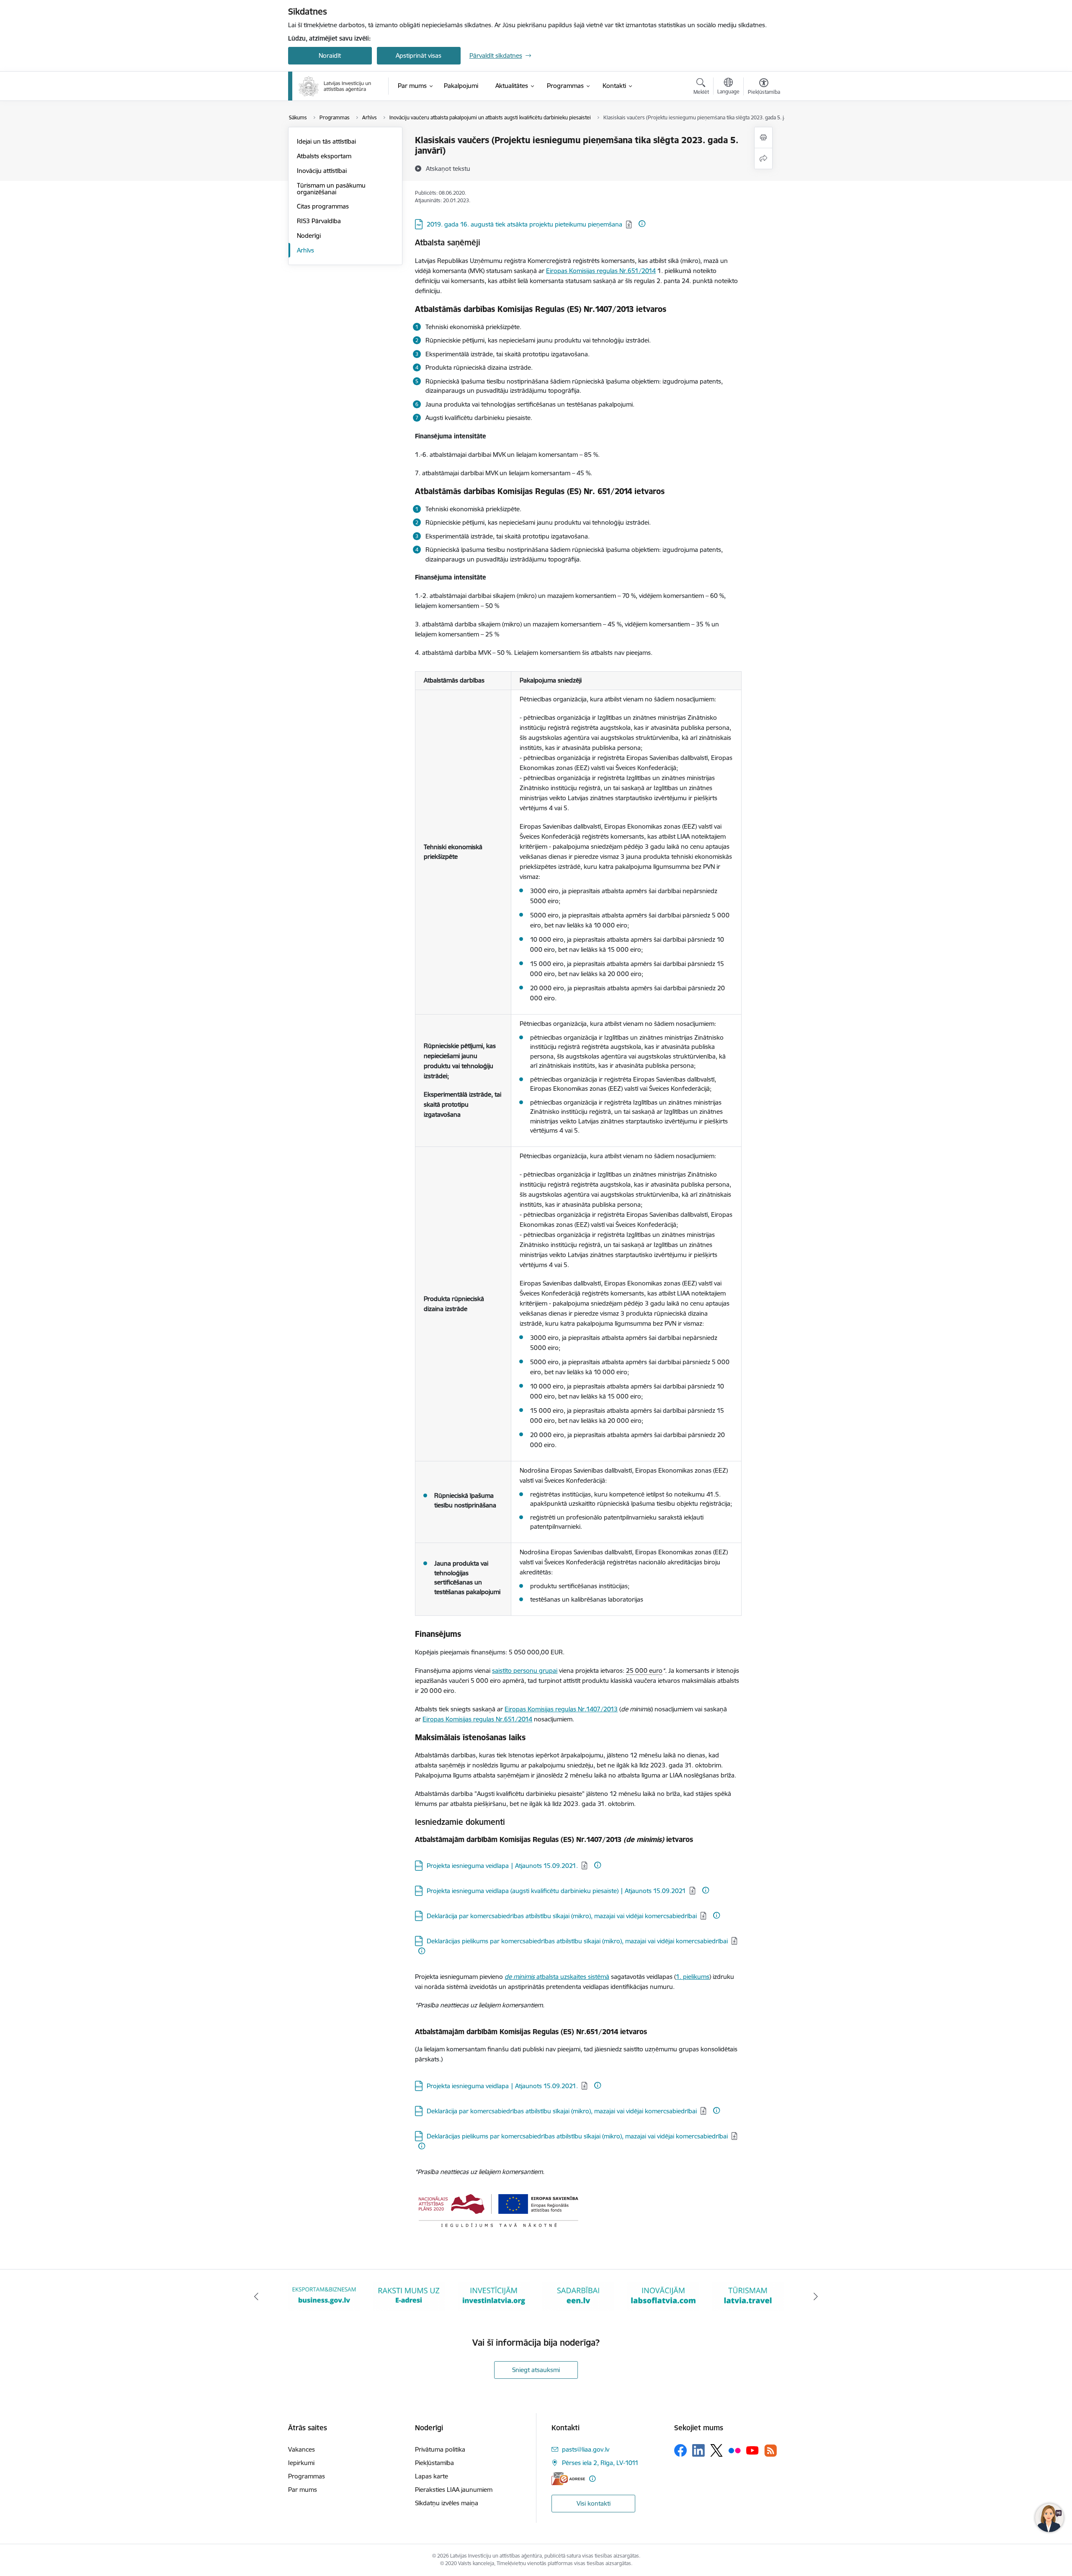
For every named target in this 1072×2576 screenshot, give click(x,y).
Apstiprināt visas (419, 55)
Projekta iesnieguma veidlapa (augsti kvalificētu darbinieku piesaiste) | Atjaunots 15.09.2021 (556, 1891)
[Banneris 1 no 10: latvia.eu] (748, 2296)
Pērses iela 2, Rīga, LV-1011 (600, 2463)
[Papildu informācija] (642, 224)
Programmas (307, 2476)
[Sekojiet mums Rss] (770, 2451)
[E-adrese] (568, 2479)
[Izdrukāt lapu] (763, 138)
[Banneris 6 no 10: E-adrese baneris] (324, 2296)
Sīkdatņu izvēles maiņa (447, 2503)
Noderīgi (309, 236)
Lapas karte (432, 2476)
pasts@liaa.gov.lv (586, 2449)
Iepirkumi (301, 2463)
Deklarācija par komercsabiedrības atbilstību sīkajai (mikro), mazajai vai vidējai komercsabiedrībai (562, 1916)
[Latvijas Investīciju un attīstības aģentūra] (335, 86)
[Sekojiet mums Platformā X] (716, 2450)
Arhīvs (305, 250)
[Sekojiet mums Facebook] (680, 2450)
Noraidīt (330, 55)
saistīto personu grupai (525, 1671)
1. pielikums (693, 1977)
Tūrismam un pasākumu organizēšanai (331, 189)
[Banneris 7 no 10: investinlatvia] (409, 2296)
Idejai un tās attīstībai (326, 141)
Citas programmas (323, 206)
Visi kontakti (594, 2503)
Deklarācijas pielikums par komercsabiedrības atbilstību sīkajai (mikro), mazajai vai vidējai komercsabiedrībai (577, 1941)
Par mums (303, 2490)
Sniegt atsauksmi (536, 2370)
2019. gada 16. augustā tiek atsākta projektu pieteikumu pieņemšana (524, 224)
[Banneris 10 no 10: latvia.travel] (663, 2296)
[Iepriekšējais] (256, 2297)
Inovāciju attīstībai (322, 171)
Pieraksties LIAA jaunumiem (454, 2490)
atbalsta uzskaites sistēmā (557, 1977)
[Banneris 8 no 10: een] (494, 2296)
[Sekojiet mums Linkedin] (698, 2450)
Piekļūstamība (434, 2463)
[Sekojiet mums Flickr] (734, 2450)
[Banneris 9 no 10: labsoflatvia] (578, 2296)
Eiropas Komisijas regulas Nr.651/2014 (601, 271)
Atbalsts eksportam (324, 156)
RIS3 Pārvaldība (319, 221)
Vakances (301, 2449)
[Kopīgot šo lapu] (763, 158)
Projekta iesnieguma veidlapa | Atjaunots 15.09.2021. (502, 1866)
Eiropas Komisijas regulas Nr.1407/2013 (561, 1709)
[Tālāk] (816, 2297)
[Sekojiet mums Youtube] (752, 2450)
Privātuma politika (440, 2449)
